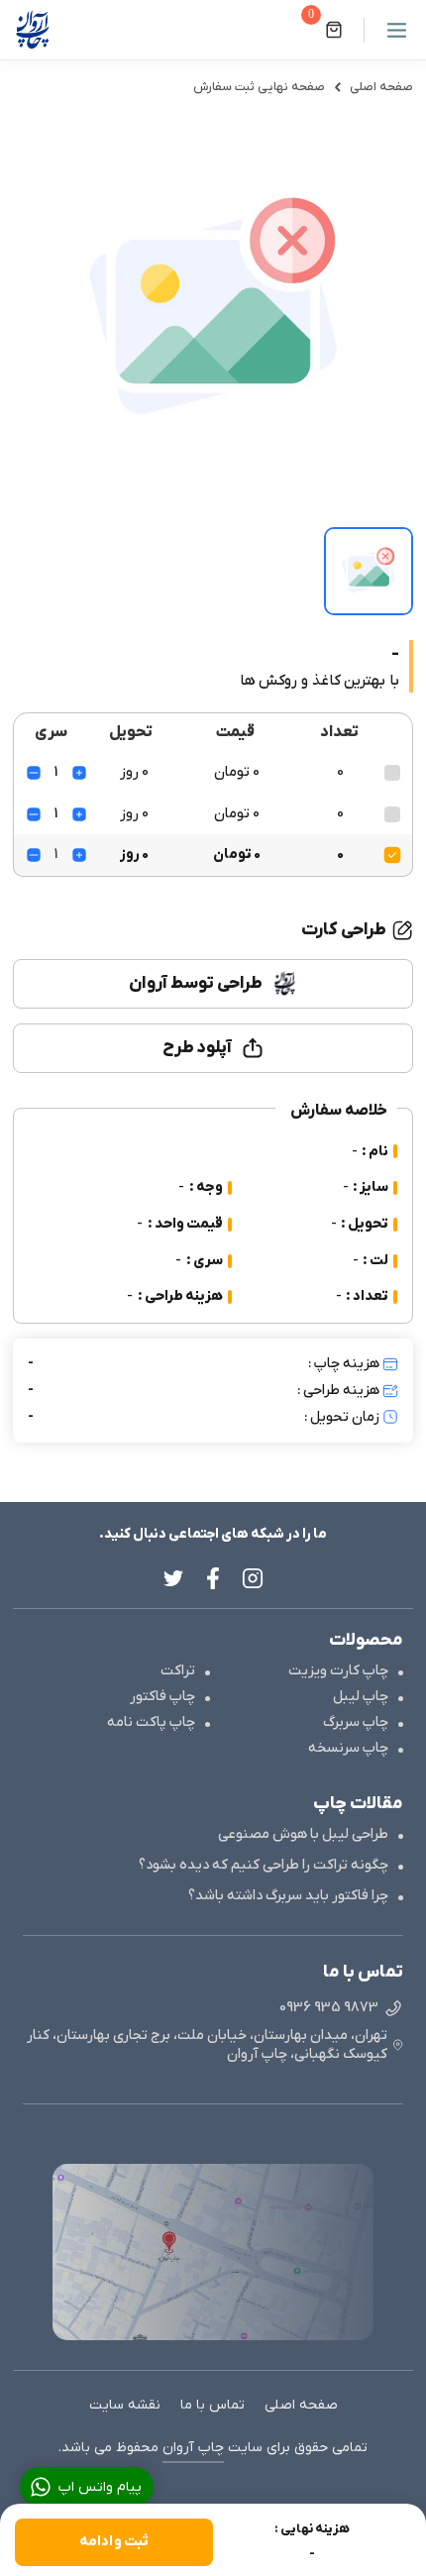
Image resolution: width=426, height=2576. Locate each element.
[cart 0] (334, 30)
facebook (213, 1578)
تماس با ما (213, 2405)
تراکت (178, 1671)
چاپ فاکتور (162, 1697)
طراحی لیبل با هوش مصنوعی (303, 1834)
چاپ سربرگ (356, 1722)
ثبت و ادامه (114, 2542)
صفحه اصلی (381, 87)
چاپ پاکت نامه (151, 1722)
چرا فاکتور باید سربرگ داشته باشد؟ (288, 1896)
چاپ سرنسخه (348, 1748)
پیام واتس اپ (100, 2487)
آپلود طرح (198, 1048)
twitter (173, 1578)
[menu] (388, 30)
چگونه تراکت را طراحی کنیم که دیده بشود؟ (264, 1865)
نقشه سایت (125, 2405)
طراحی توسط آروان (195, 983)
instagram (253, 1578)
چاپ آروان (193, 2448)
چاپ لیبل (361, 1697)
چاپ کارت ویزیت (338, 1671)
